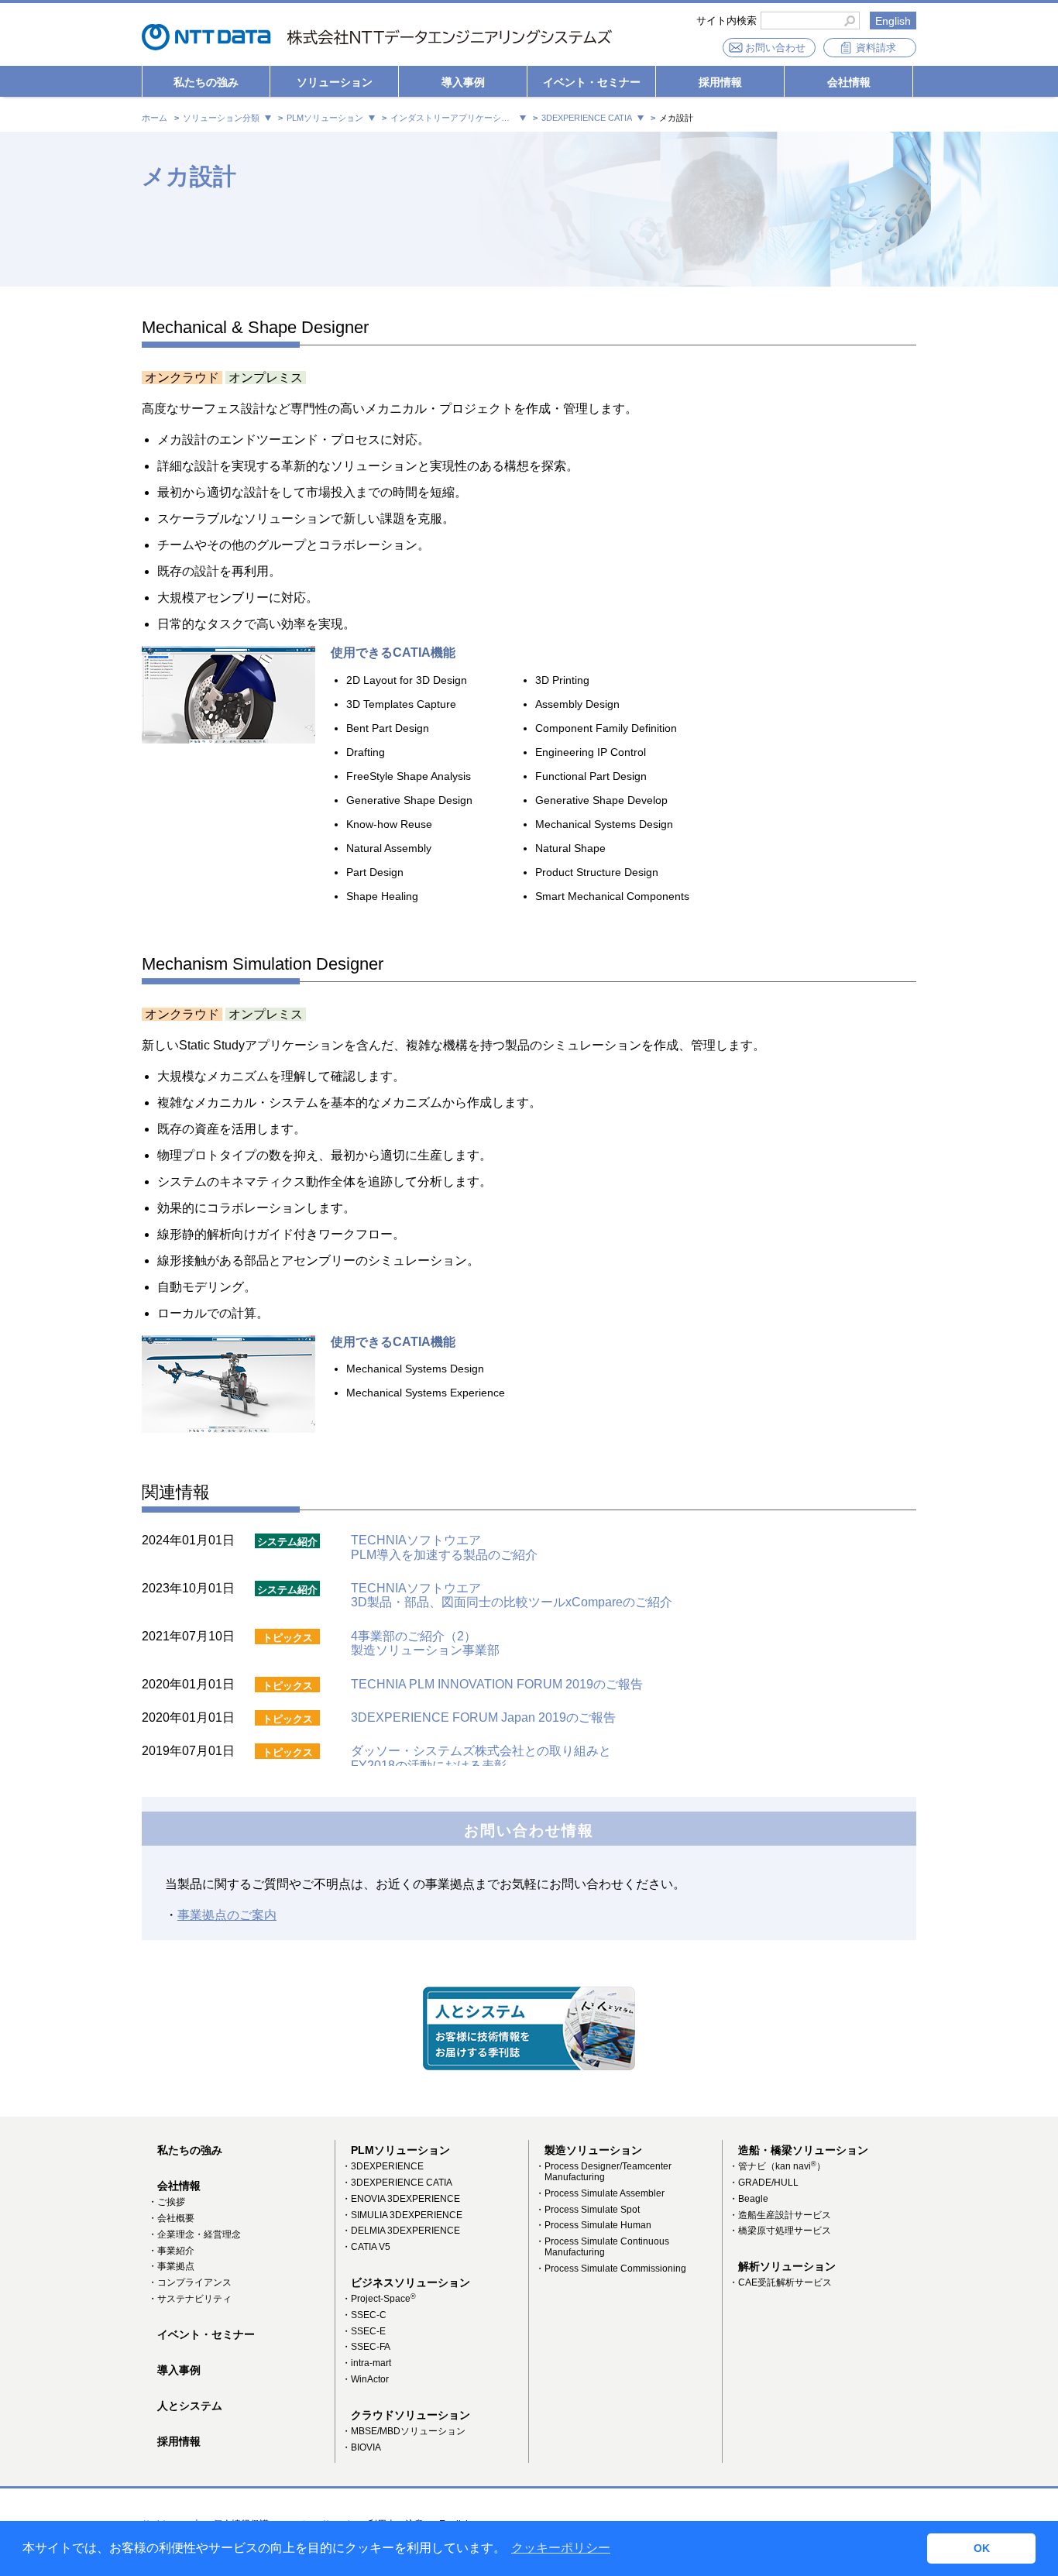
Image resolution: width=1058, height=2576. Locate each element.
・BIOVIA (361, 2447)
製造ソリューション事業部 (425, 1643)
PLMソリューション (400, 2150)
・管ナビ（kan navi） (777, 2166)
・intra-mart (366, 2363)
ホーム (155, 118)
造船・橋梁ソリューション (803, 2150)
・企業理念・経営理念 (194, 2234)
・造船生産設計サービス (780, 2215)
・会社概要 (171, 2218)
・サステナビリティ (190, 2299)
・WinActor (365, 2379)
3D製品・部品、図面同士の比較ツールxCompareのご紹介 (512, 1602)
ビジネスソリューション (410, 2282)
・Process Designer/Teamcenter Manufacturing (603, 2172)
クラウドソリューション (410, 2415)
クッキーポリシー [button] (561, 2548)
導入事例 (463, 82)
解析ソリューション (787, 2266)
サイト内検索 (727, 21)
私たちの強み (206, 82)
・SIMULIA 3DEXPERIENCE (402, 2215)
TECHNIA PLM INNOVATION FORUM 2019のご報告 (497, 1684)
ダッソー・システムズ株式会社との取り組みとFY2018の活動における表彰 (481, 1758)
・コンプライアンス (190, 2282)
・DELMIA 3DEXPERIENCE (401, 2231)
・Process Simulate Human (593, 2225)
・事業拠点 (171, 2266)
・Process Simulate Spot (587, 2210)
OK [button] (982, 2548)
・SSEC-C (364, 2315)
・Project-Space (379, 2299)
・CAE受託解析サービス (780, 2282)
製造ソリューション (593, 2150)
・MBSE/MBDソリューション (404, 2431)
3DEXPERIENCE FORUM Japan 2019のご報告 (483, 1717)
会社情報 (849, 82)
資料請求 (876, 48)
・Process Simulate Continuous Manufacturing (602, 2247)
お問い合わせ (775, 48)
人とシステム (190, 2406)
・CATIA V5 (366, 2247)
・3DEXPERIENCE (383, 2166)
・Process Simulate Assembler (600, 2193)
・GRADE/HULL (764, 2183)
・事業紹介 (171, 2251)
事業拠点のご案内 (227, 1915)
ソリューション (335, 82)
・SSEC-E (364, 2331)
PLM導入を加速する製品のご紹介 (444, 1555)
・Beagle (749, 2199)
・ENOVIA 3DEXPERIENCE (401, 2199)
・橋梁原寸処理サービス (780, 2231)
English (893, 21)
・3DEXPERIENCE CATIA (397, 2183)
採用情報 (720, 82)
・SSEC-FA (366, 2347)
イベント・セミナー (592, 82)
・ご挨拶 (167, 2202)
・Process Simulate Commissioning (611, 2269)
